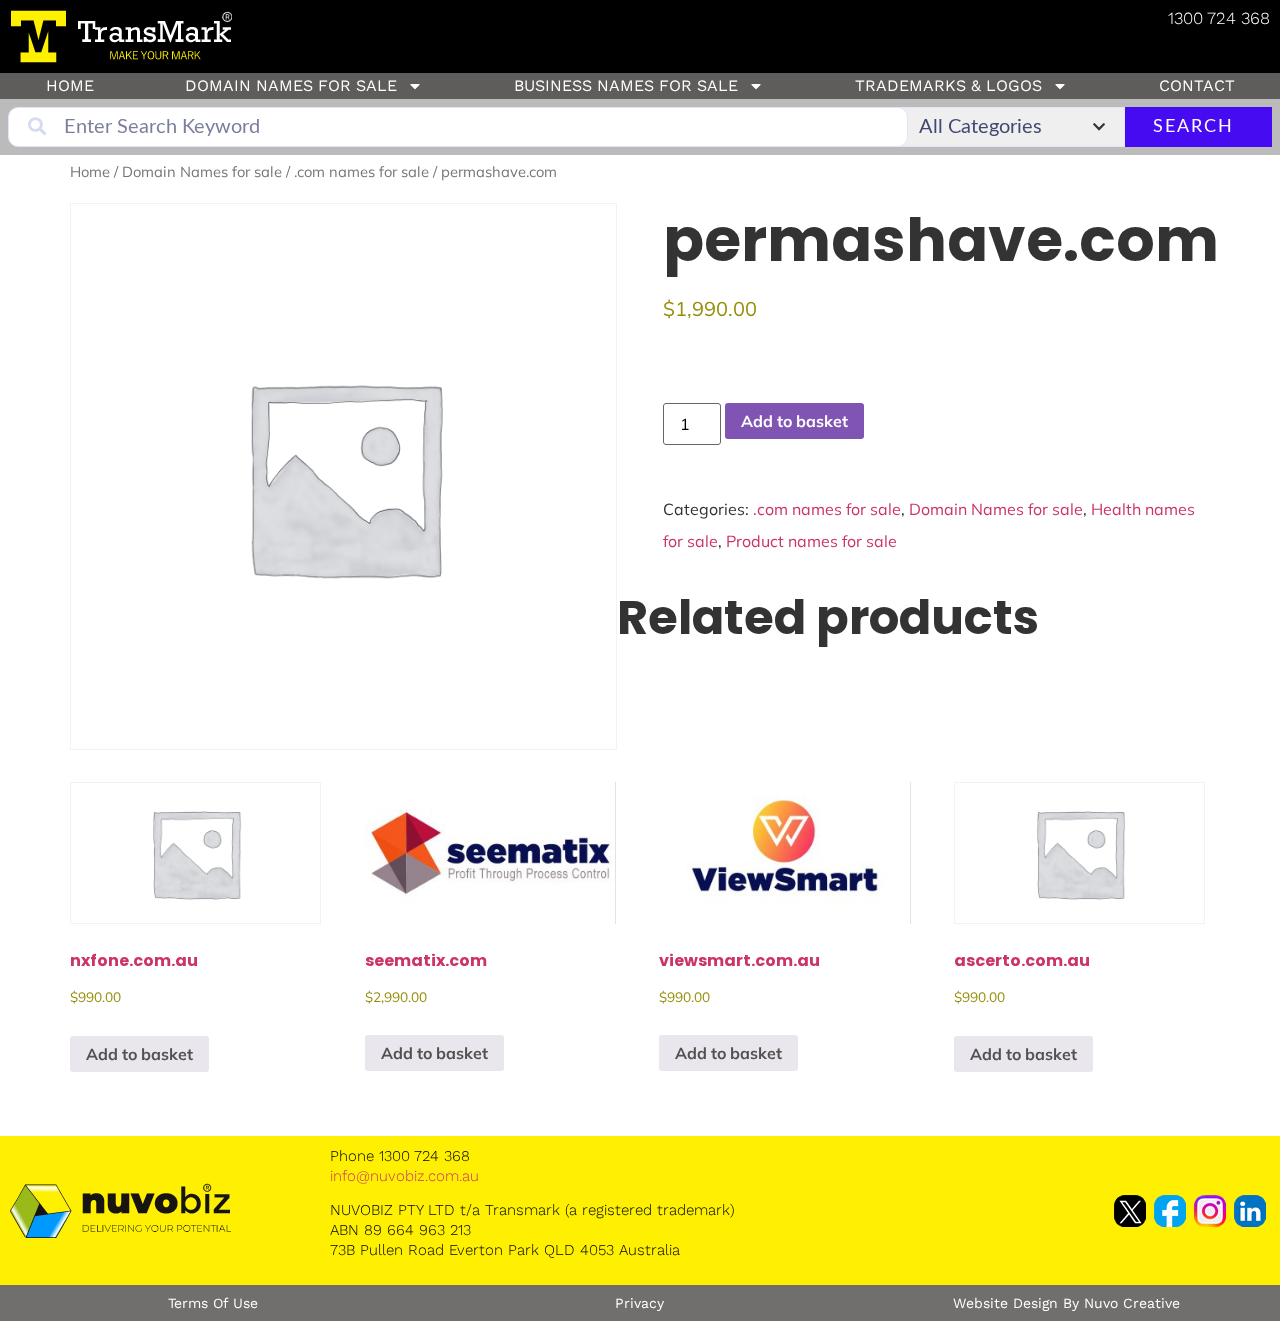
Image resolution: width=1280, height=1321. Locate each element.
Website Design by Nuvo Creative (1066, 1303)
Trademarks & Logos (948, 85)
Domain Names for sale (291, 85)
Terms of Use (213, 1303)
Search (1193, 127)
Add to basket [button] (139, 1054)
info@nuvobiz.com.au (404, 1176)
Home (70, 85)
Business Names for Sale (626, 85)
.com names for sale (361, 171)
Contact (1197, 85)
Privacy (639, 1303)
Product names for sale (811, 541)
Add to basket (794, 421)
